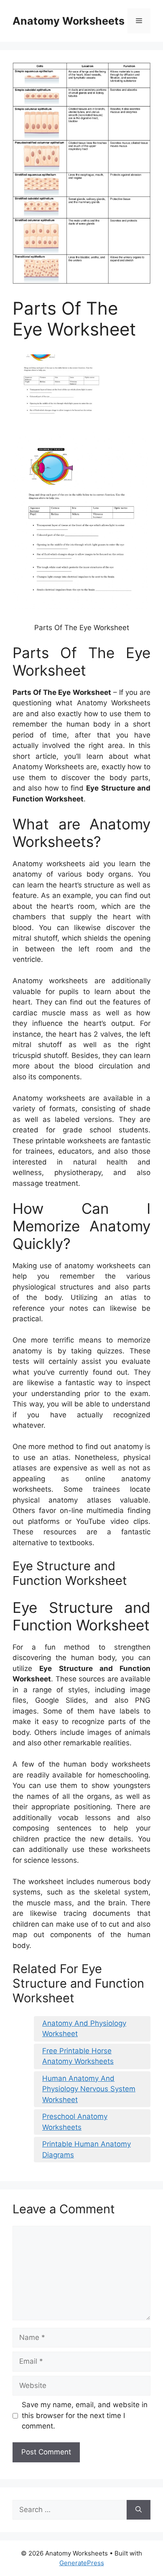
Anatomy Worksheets (69, 21)
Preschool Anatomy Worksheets (75, 2122)
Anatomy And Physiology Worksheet (84, 2029)
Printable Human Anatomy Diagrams (87, 2149)
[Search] (139, 2510)
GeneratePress (82, 2563)
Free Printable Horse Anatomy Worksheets (78, 2056)
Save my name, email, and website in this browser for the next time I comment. (85, 2415)
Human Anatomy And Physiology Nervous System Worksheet (89, 2089)
